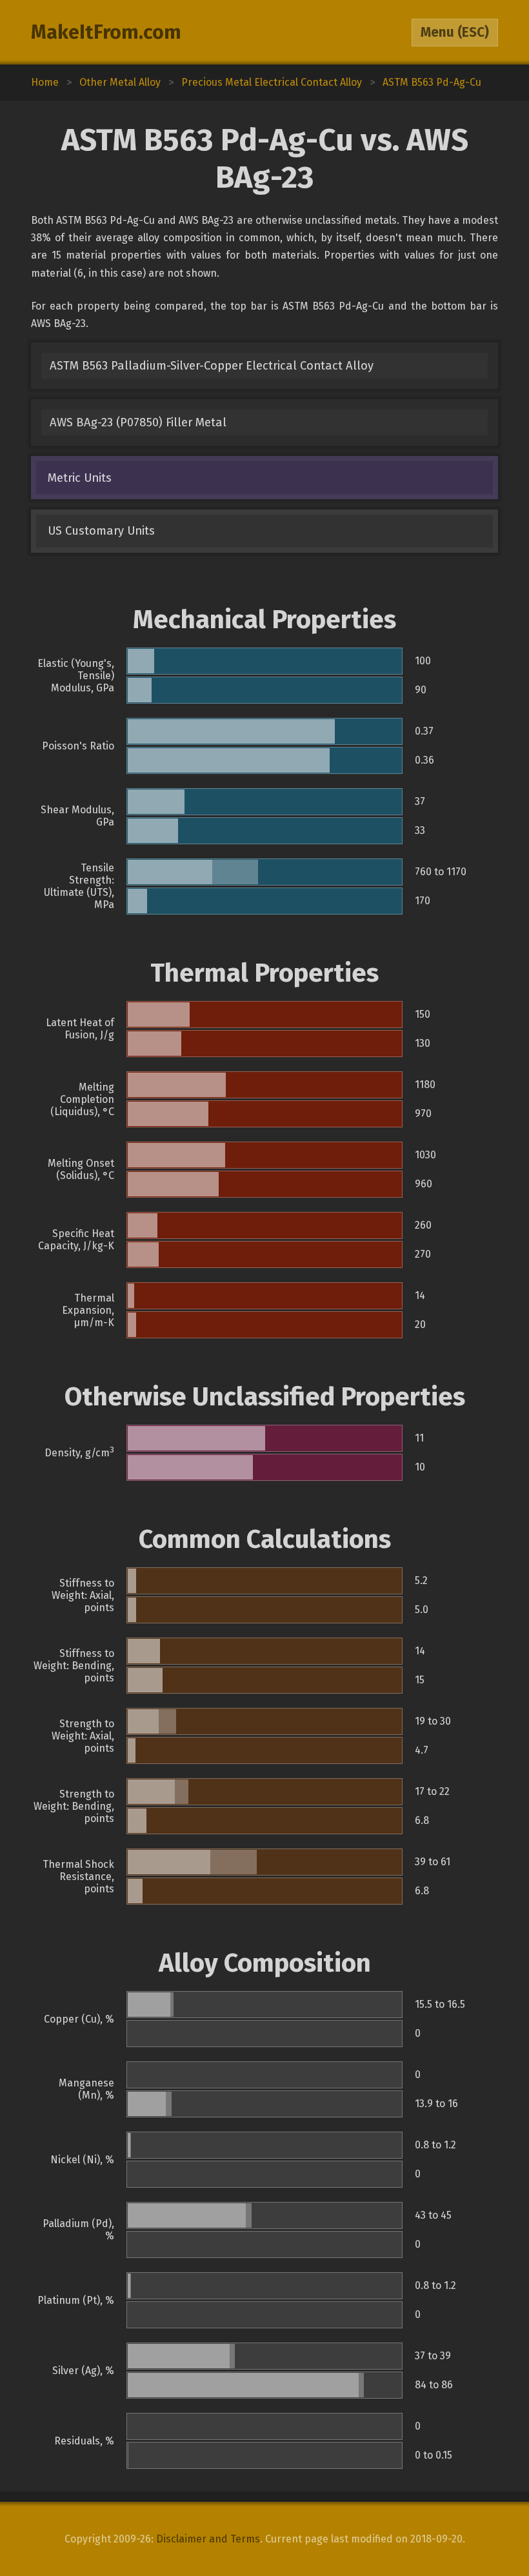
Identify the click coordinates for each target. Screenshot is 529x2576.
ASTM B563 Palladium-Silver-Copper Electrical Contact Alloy (212, 366)
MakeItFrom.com (106, 32)
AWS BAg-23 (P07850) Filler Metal (138, 422)
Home (45, 82)
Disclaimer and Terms (208, 2539)
